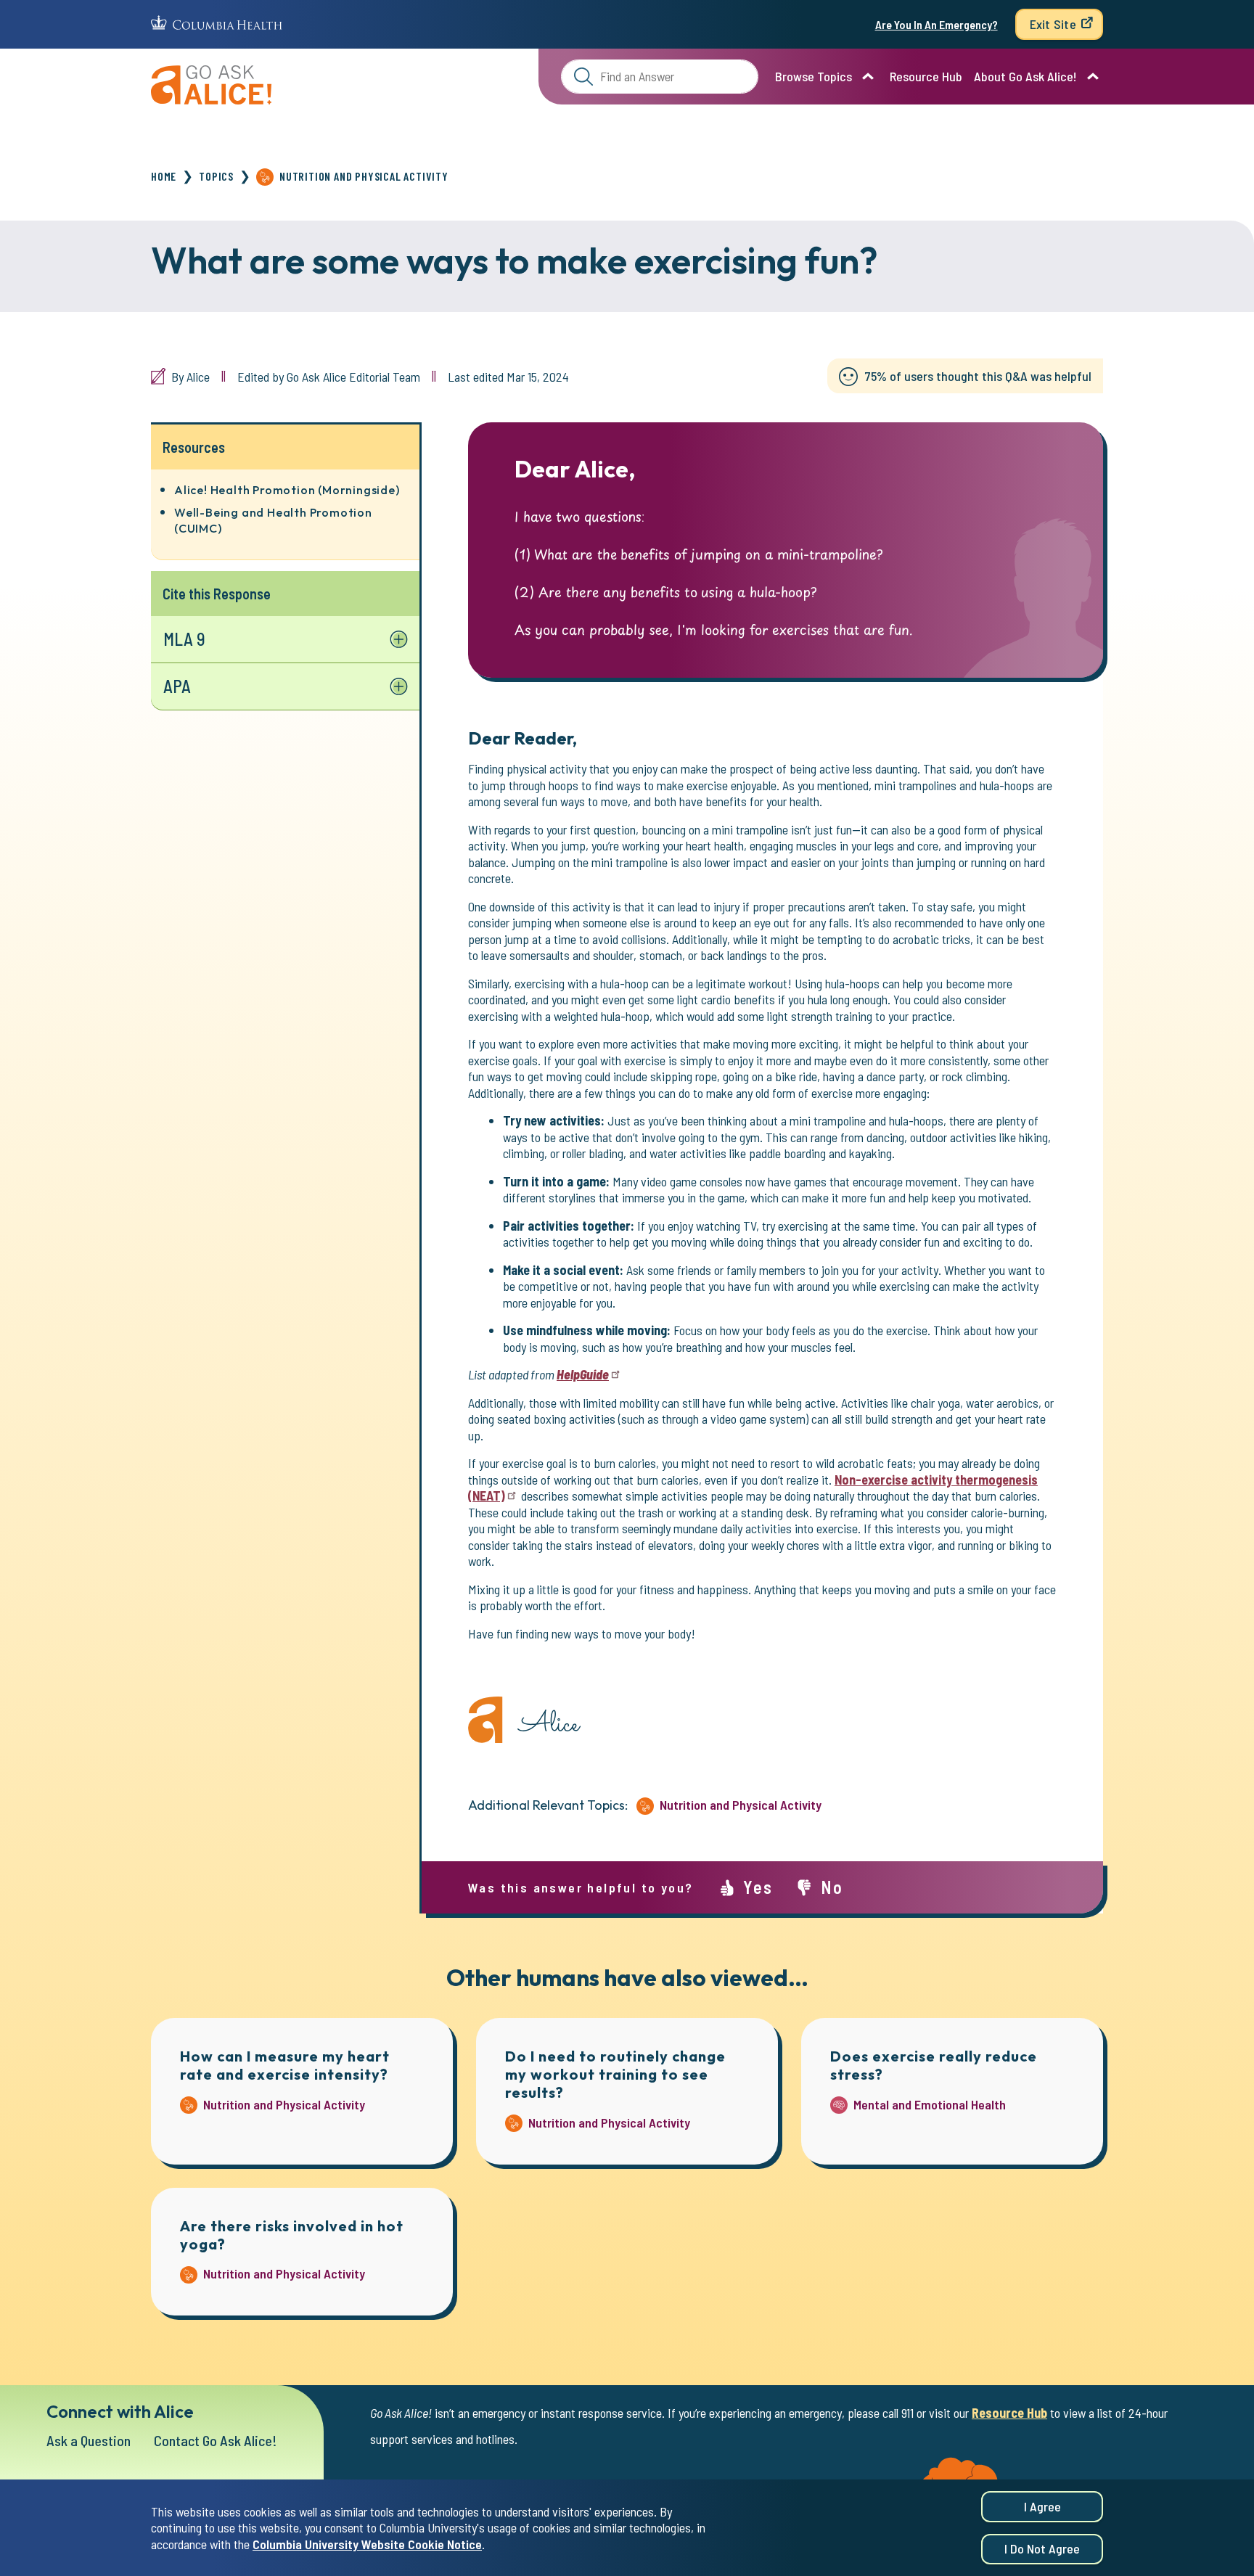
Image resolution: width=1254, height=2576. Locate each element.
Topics (216, 176)
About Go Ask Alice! (1025, 76)
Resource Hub (926, 76)
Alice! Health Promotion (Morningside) (287, 490)
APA (177, 686)
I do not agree (1042, 2549)
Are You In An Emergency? (937, 24)
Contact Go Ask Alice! (216, 2440)
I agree (1042, 2506)
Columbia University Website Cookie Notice (367, 2544)
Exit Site (1053, 24)
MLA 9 (184, 639)
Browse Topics (814, 76)
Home (164, 176)
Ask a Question (89, 2440)
